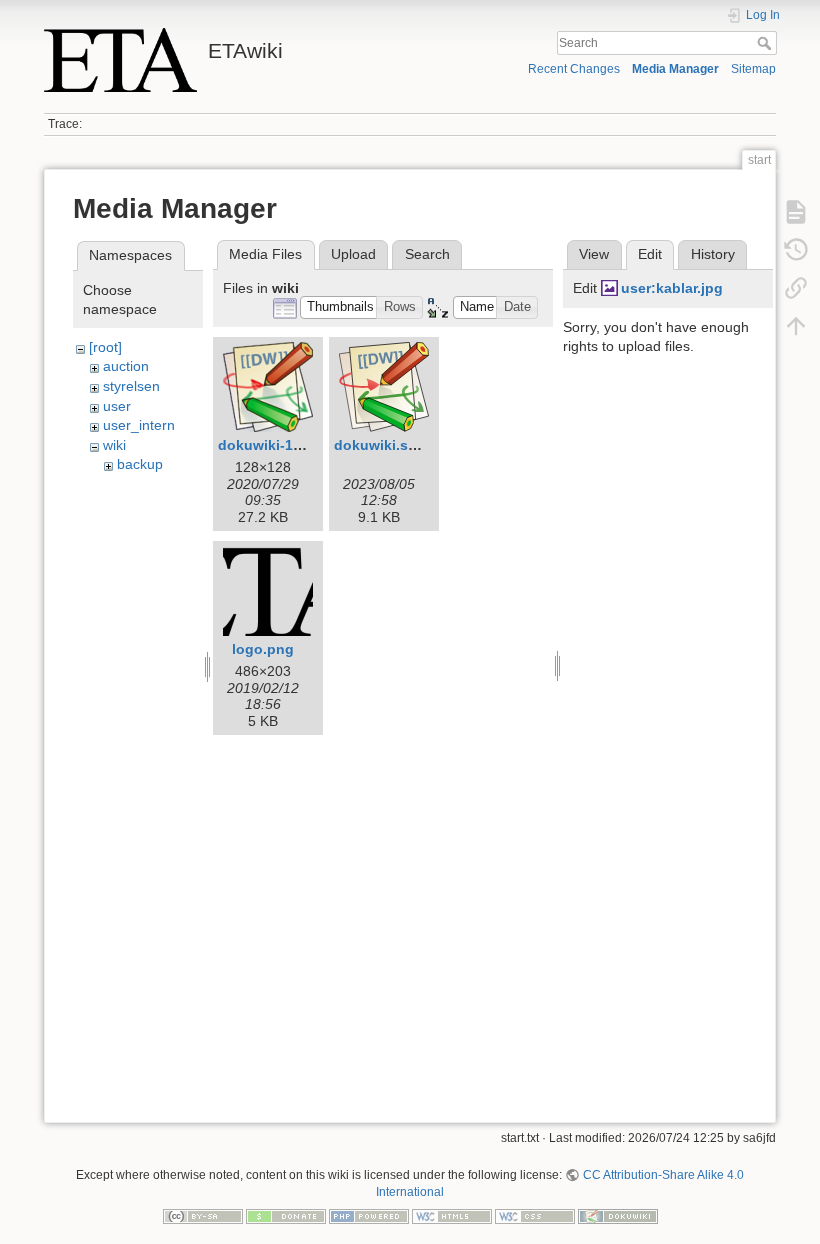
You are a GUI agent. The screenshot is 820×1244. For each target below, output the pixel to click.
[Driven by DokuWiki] (618, 1215)
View (594, 254)
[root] (105, 347)
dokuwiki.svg (379, 445)
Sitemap (753, 69)
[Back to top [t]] (796, 326)
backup (140, 464)
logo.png (263, 649)
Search (766, 43)
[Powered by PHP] (369, 1215)
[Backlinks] (796, 288)
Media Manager (675, 69)
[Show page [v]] (796, 212)
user (117, 406)
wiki (114, 445)
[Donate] (286, 1215)
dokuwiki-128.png (279, 445)
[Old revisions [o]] (796, 250)
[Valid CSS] (535, 1215)
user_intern (139, 425)
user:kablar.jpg (672, 288)
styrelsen (131, 386)
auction (126, 366)
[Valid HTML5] (452, 1215)
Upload (353, 254)
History (713, 254)
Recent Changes (574, 69)
